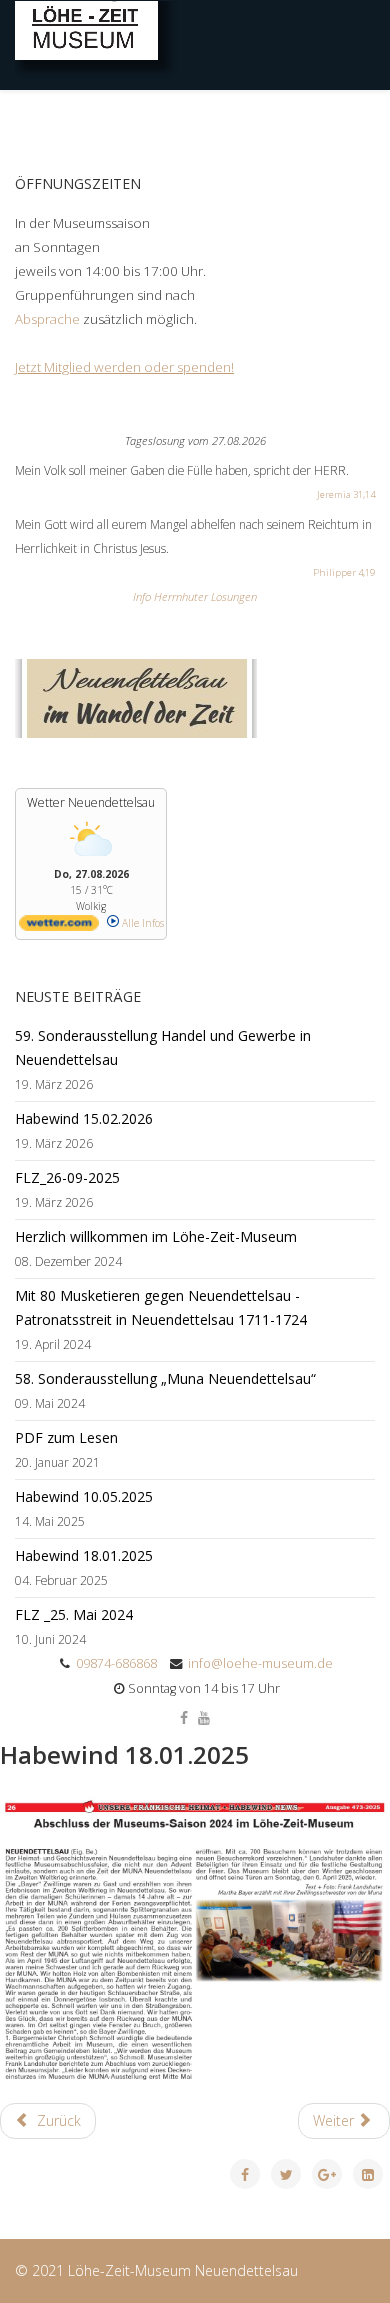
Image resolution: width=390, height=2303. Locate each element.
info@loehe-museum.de (260, 1663)
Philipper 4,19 (344, 572)
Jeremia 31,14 (346, 494)
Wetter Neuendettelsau (91, 802)
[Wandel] (195, 698)
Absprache (49, 319)
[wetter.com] (59, 927)
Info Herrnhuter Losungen (195, 596)
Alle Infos (141, 923)
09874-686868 (116, 1663)
